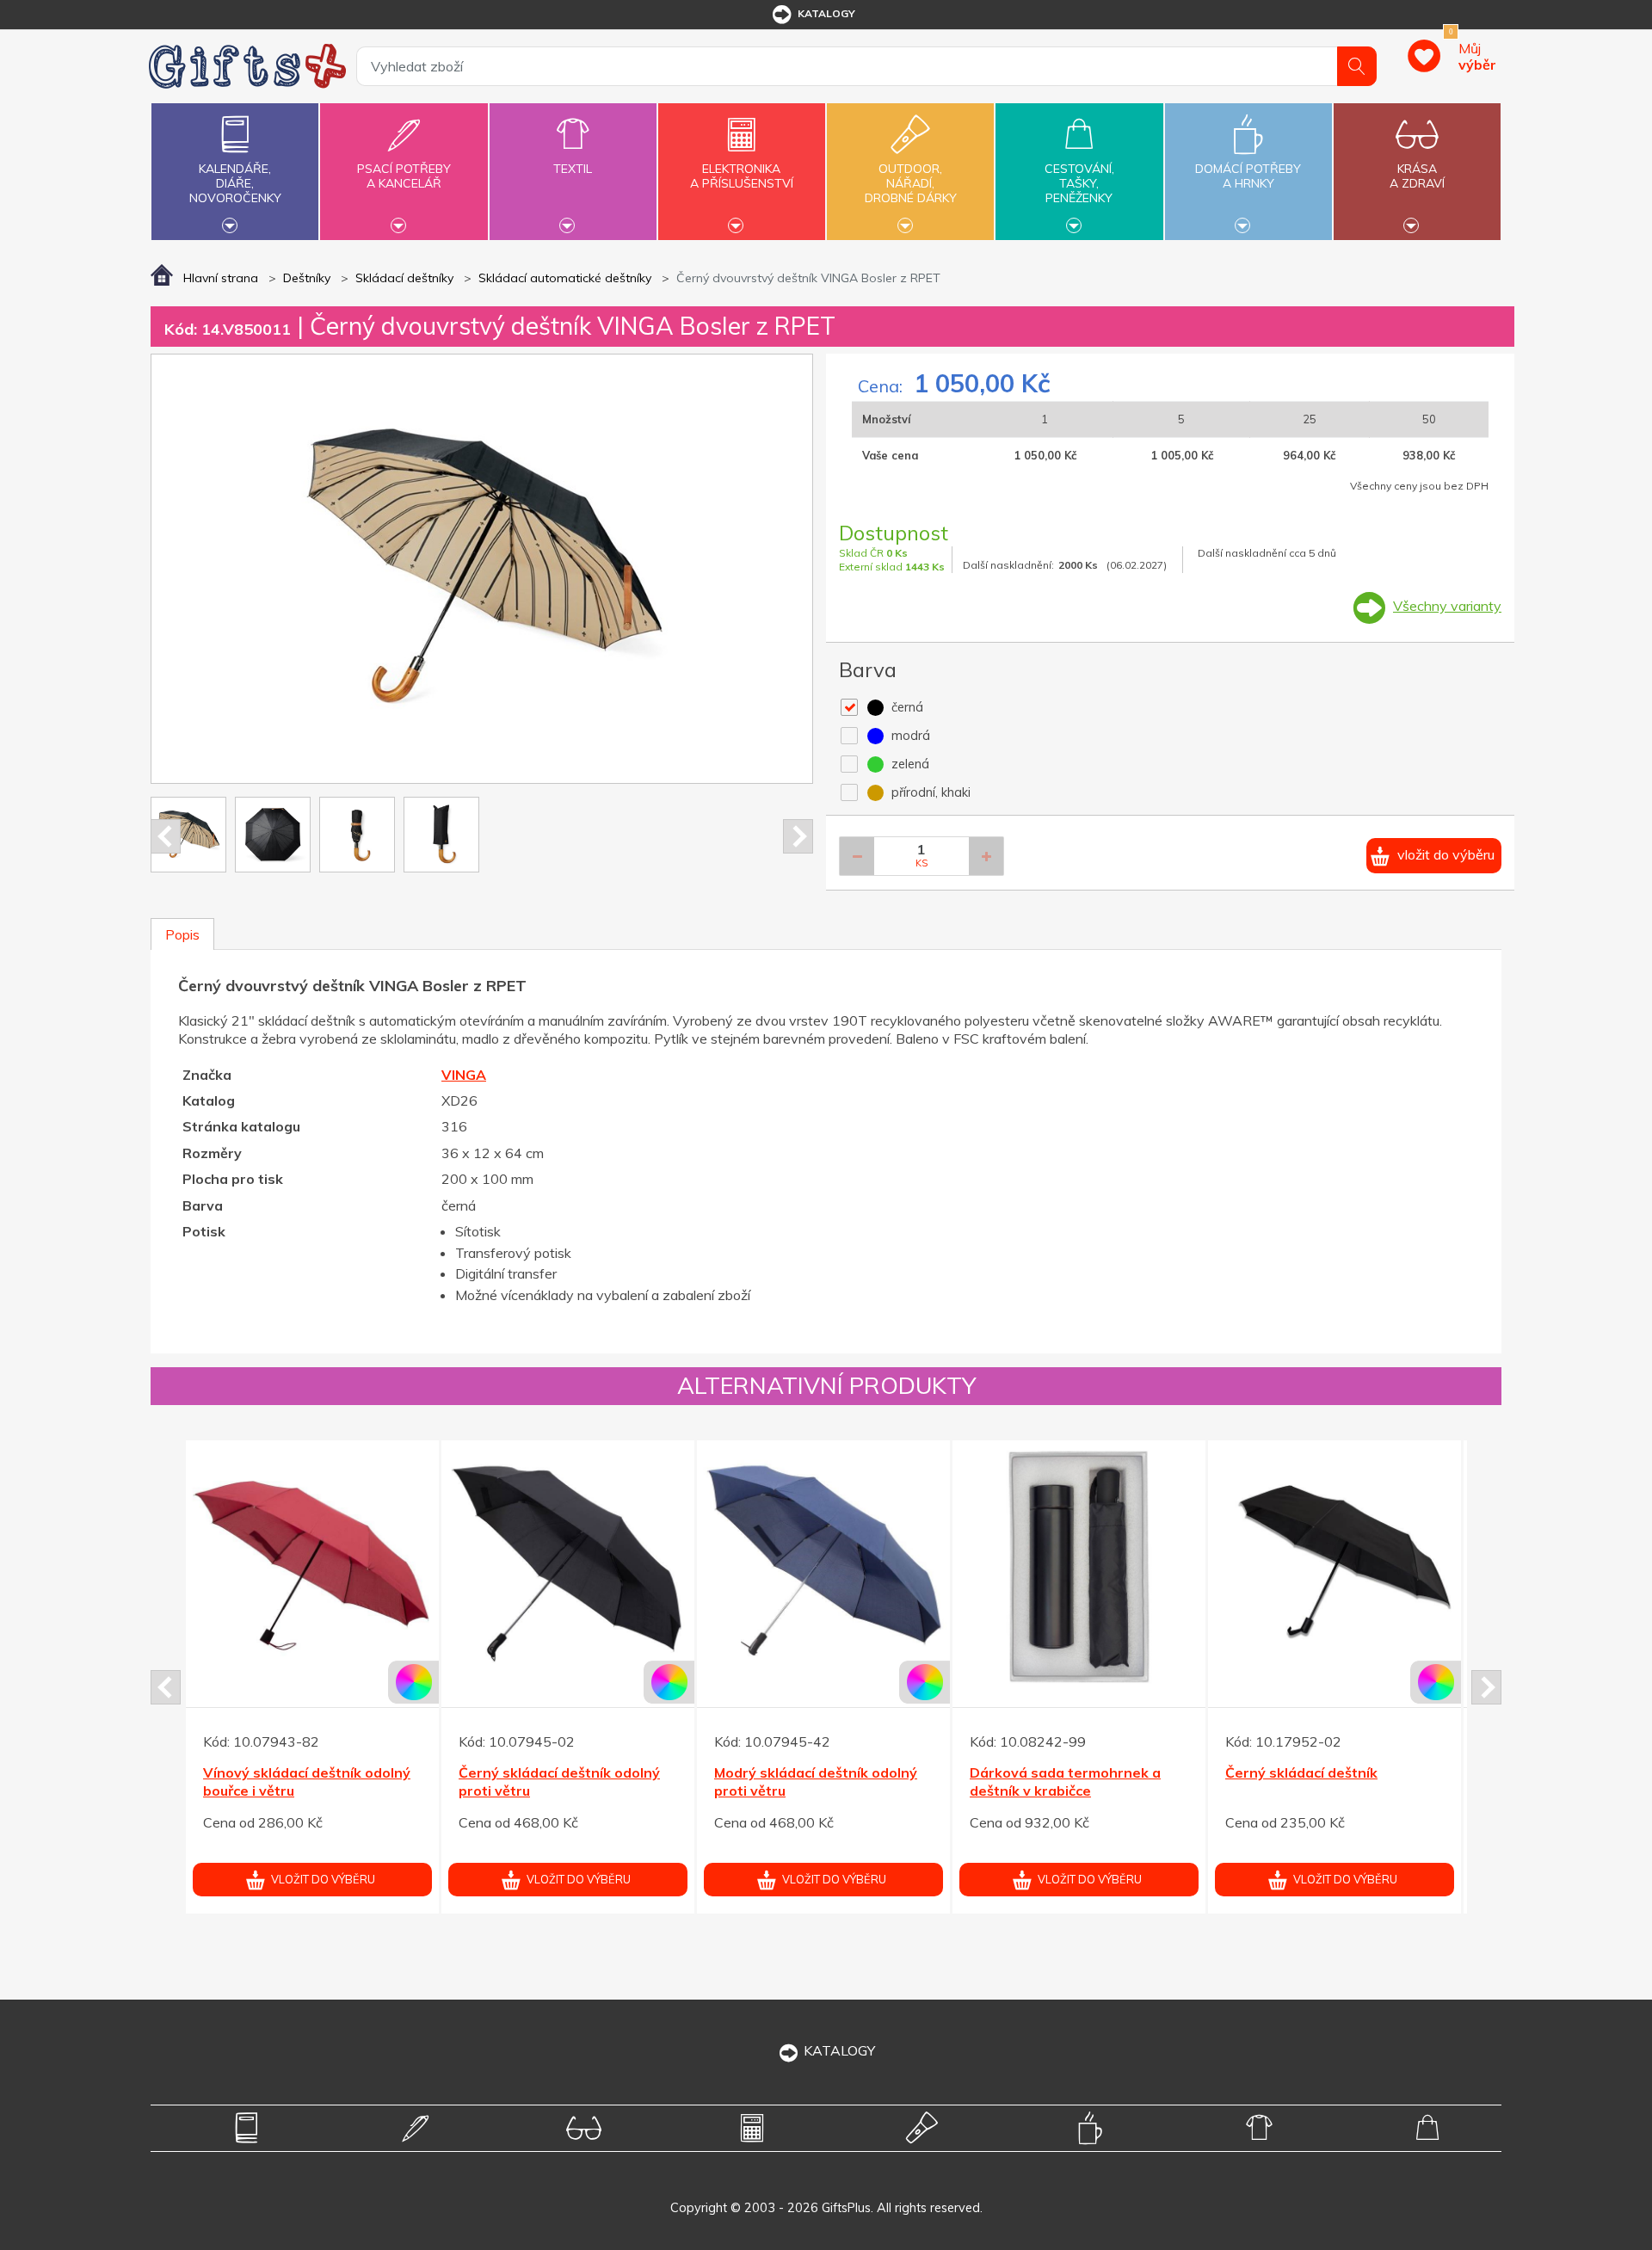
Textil (573, 169)
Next (798, 836)
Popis (182, 934)
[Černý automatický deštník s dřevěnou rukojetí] (568, 1567)
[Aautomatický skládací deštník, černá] (1335, 1601)
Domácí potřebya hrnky (1248, 176)
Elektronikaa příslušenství (742, 176)
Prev (166, 836)
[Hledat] (1357, 66)
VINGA (464, 1075)
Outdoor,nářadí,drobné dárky (911, 183)
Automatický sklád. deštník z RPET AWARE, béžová (811, 1816)
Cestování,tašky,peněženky (1079, 183)
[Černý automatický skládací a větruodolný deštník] (1079, 1601)
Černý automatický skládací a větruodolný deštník (1069, 1816)
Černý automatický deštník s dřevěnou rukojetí (555, 1782)
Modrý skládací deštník (280, 1772)
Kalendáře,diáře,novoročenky (235, 183)
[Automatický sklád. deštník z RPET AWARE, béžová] (823, 1601)
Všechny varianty (1447, 606)
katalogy (826, 13)
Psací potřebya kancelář (404, 176)
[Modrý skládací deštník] (312, 1567)
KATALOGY (839, 2050)
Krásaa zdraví (1417, 176)
